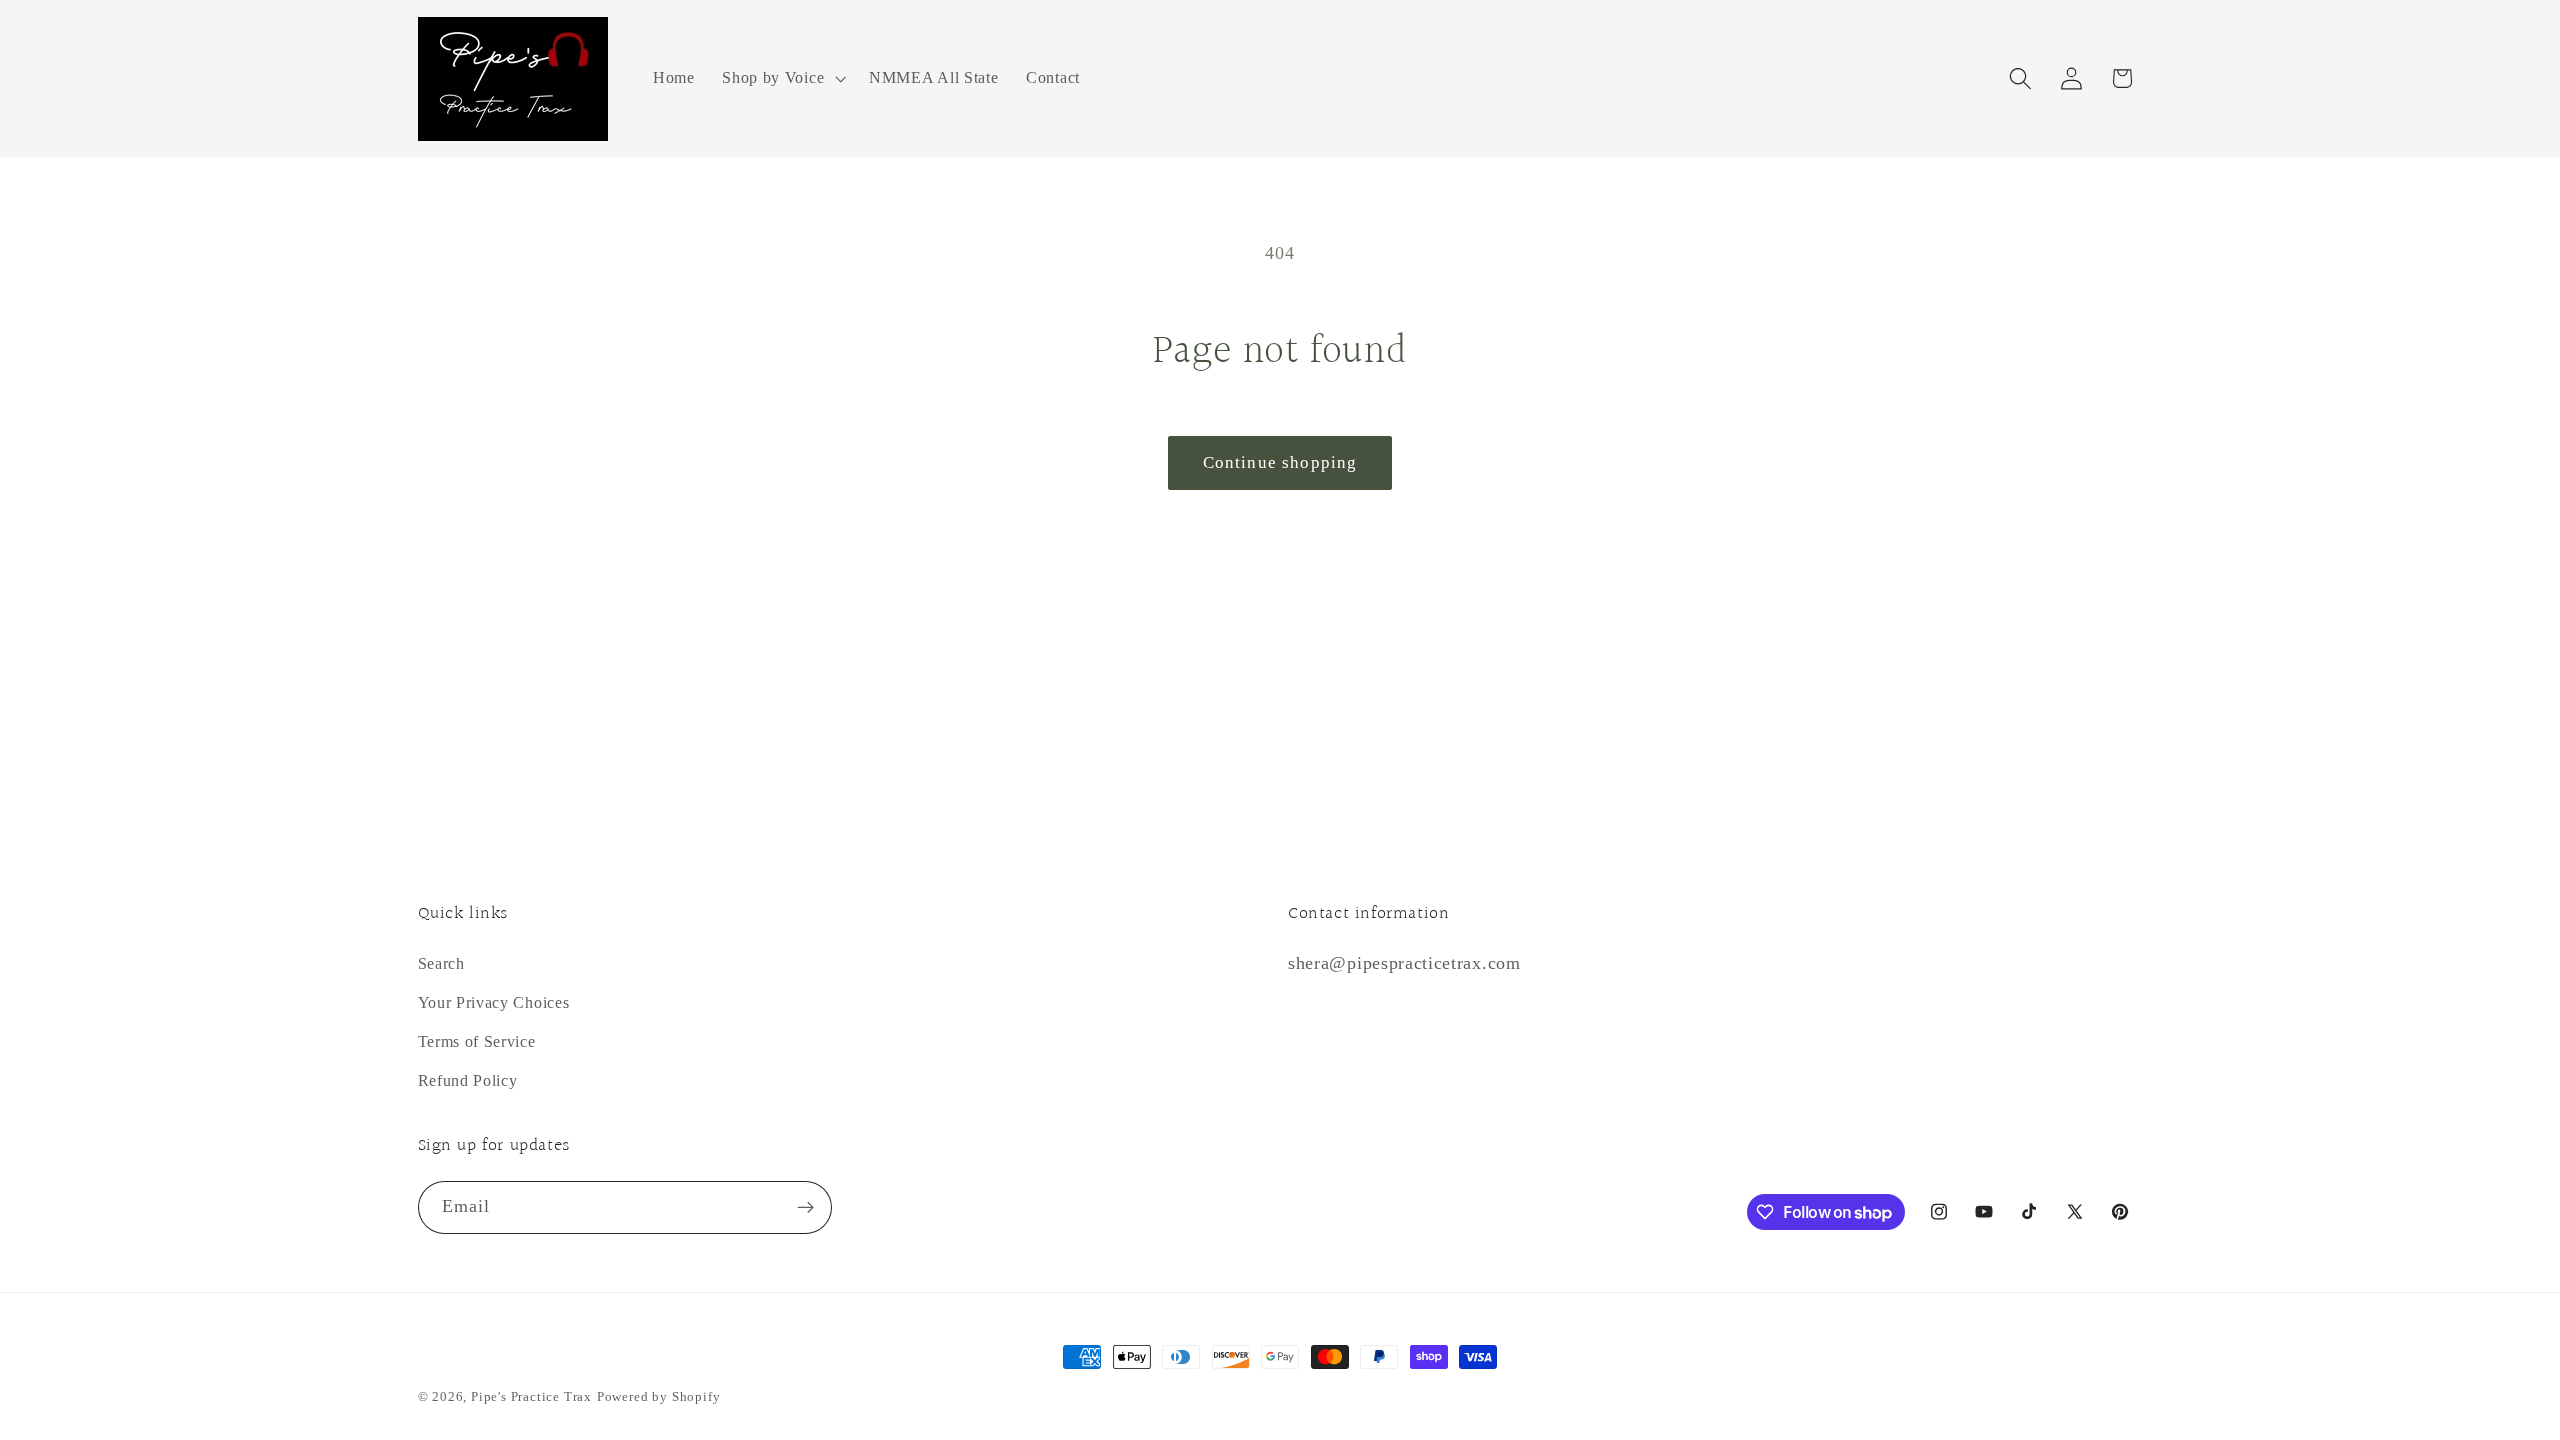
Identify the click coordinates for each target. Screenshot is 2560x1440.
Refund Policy (468, 1080)
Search (441, 963)
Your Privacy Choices (494, 1002)
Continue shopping (1280, 462)
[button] (781, 79)
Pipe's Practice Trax (531, 1397)
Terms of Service (477, 1041)
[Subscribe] (805, 1208)
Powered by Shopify (659, 1397)
